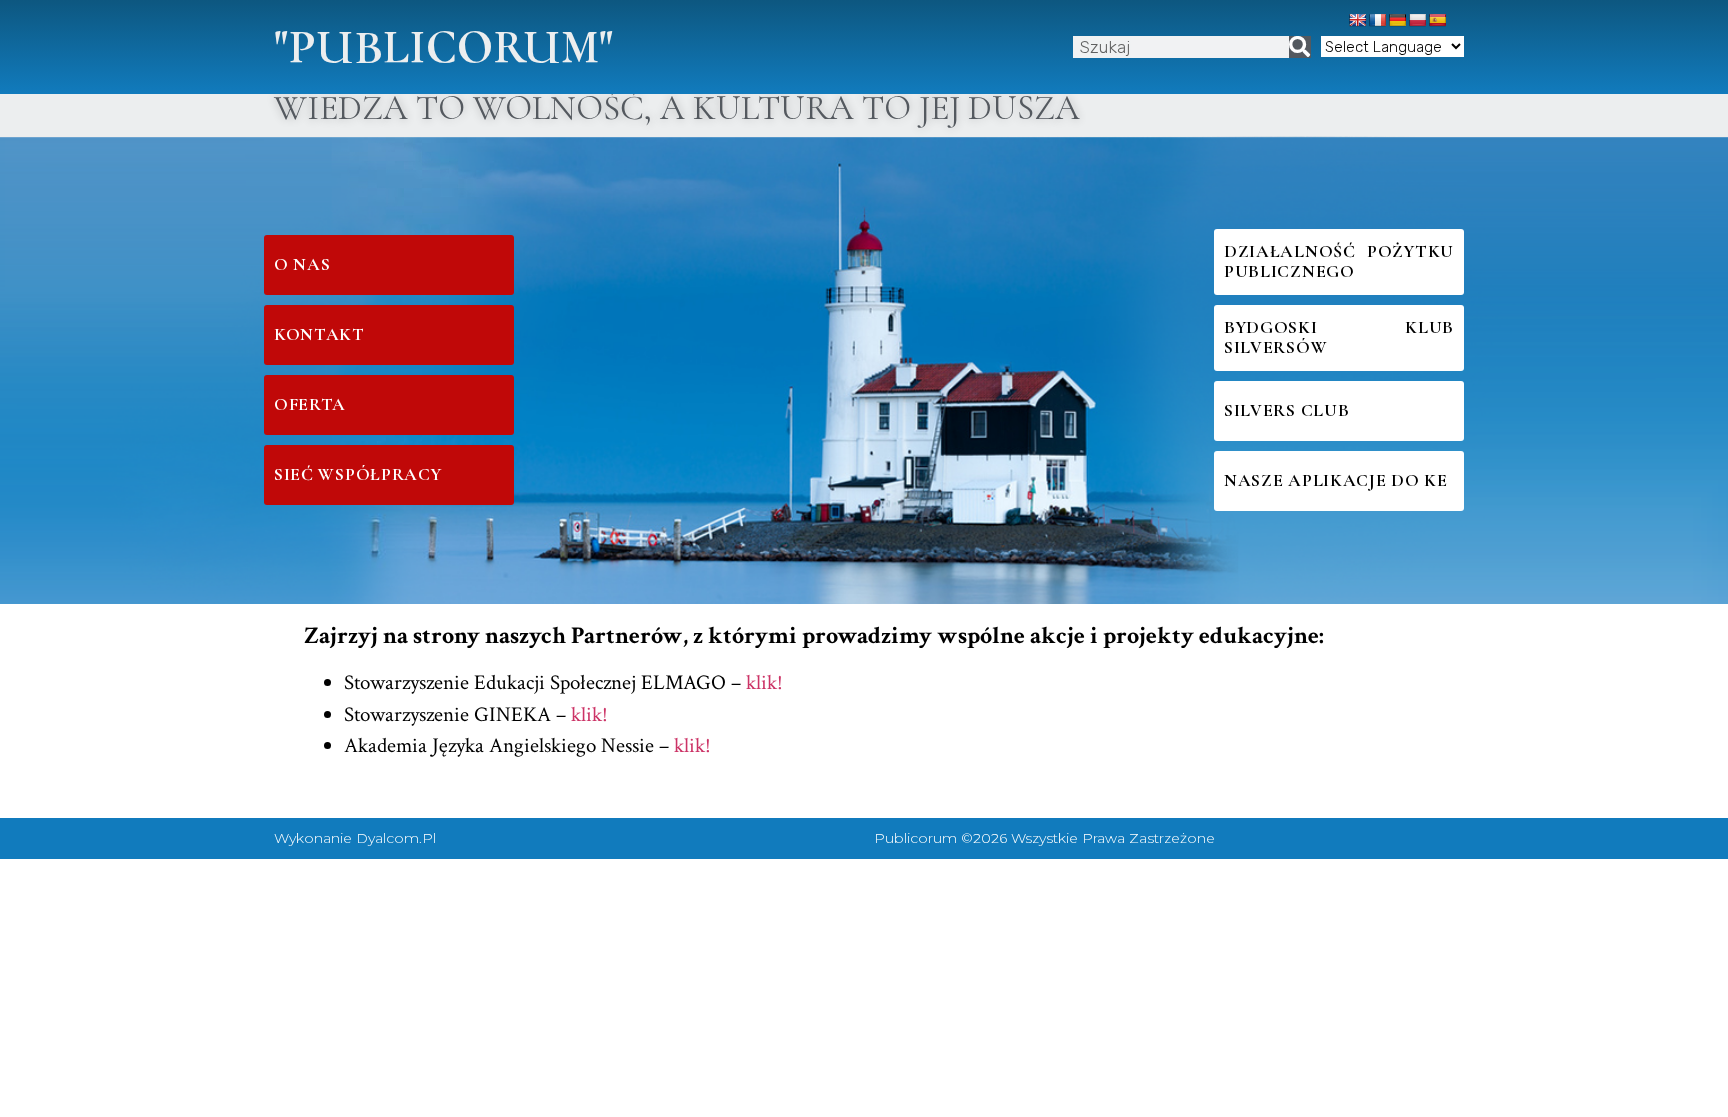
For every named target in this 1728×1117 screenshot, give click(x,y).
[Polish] (1417, 20)
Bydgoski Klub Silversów (1339, 337)
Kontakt (319, 334)
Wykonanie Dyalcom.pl (355, 838)
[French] (1377, 20)
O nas (302, 264)
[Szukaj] (1300, 47)
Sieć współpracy (358, 474)
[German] (1397, 20)
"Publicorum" (443, 47)
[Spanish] (1437, 20)
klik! (764, 682)
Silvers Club (1286, 410)
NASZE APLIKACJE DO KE (1336, 480)
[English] (1357, 20)
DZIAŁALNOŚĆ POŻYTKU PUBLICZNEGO (1339, 261)
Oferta (310, 404)
